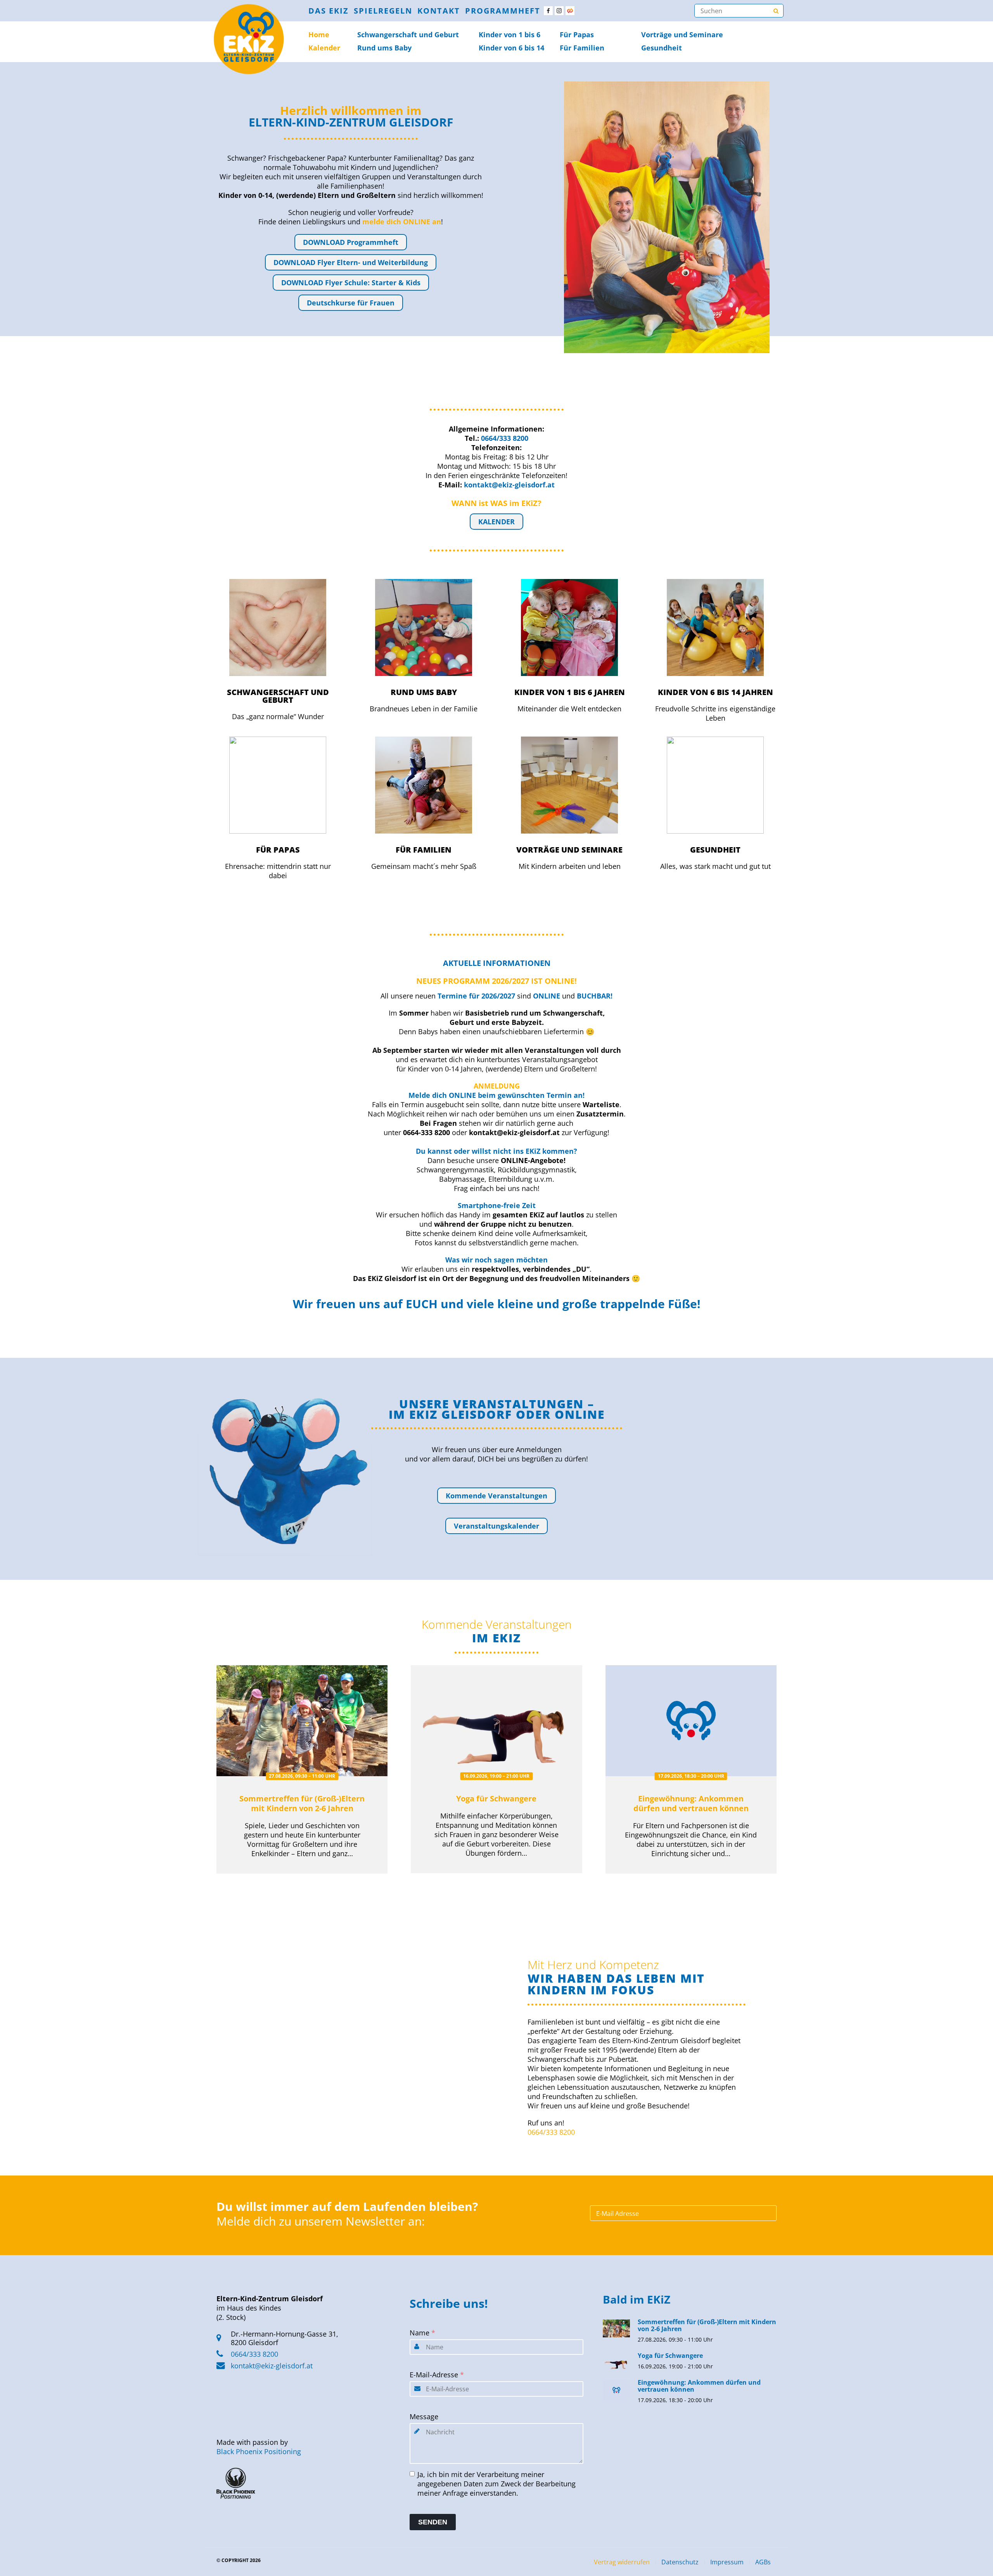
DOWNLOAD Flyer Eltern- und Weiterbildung (351, 262)
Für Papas (577, 35)
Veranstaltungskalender (496, 1526)
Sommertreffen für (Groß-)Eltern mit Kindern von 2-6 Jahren (302, 1803)
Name (422, 2333)
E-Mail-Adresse (437, 2375)
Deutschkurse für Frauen (351, 303)
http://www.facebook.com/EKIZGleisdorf (548, 11)
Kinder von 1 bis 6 (509, 35)
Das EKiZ (329, 11)
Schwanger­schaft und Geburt (408, 35)
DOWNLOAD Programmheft (351, 242)
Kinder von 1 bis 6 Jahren (570, 692)
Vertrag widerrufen (622, 2562)
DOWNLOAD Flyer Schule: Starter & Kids (351, 283)
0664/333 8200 (551, 2132)
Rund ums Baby (384, 48)
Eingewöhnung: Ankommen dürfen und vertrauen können (691, 1803)
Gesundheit (662, 48)
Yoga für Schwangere (496, 1799)
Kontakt (439, 11)
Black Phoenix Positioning (259, 2451)
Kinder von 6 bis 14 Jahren (715, 692)
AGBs (763, 2562)
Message (424, 2417)
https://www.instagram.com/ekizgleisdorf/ (559, 11)
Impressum (727, 2562)
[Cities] (570, 11)
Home (319, 35)
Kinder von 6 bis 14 (511, 48)
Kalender (324, 48)
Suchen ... (776, 11)
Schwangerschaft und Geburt (278, 696)
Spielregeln (383, 11)
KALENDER (496, 522)
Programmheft (503, 11)
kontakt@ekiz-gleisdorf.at (272, 2366)
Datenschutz (680, 2562)
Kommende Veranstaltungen (496, 1496)
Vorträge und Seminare (682, 35)
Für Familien (582, 48)
